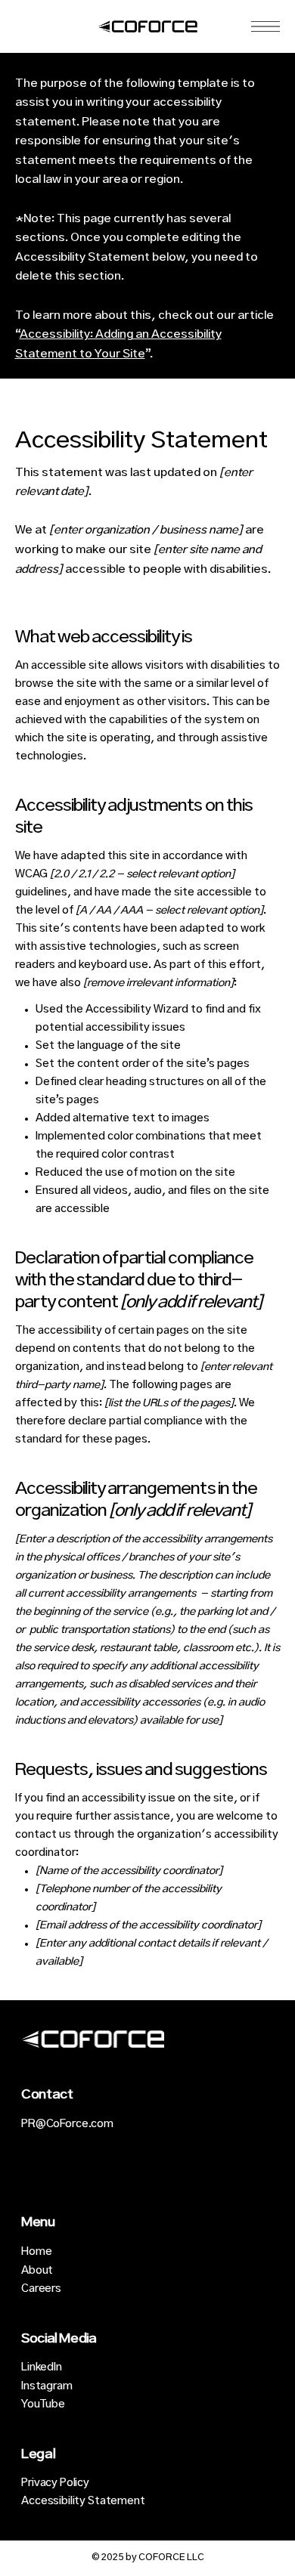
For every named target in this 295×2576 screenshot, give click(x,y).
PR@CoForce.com (67, 2124)
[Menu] (265, 26)
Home (36, 2252)
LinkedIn (42, 2367)
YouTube (43, 2404)
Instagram (47, 2386)
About (37, 2271)
